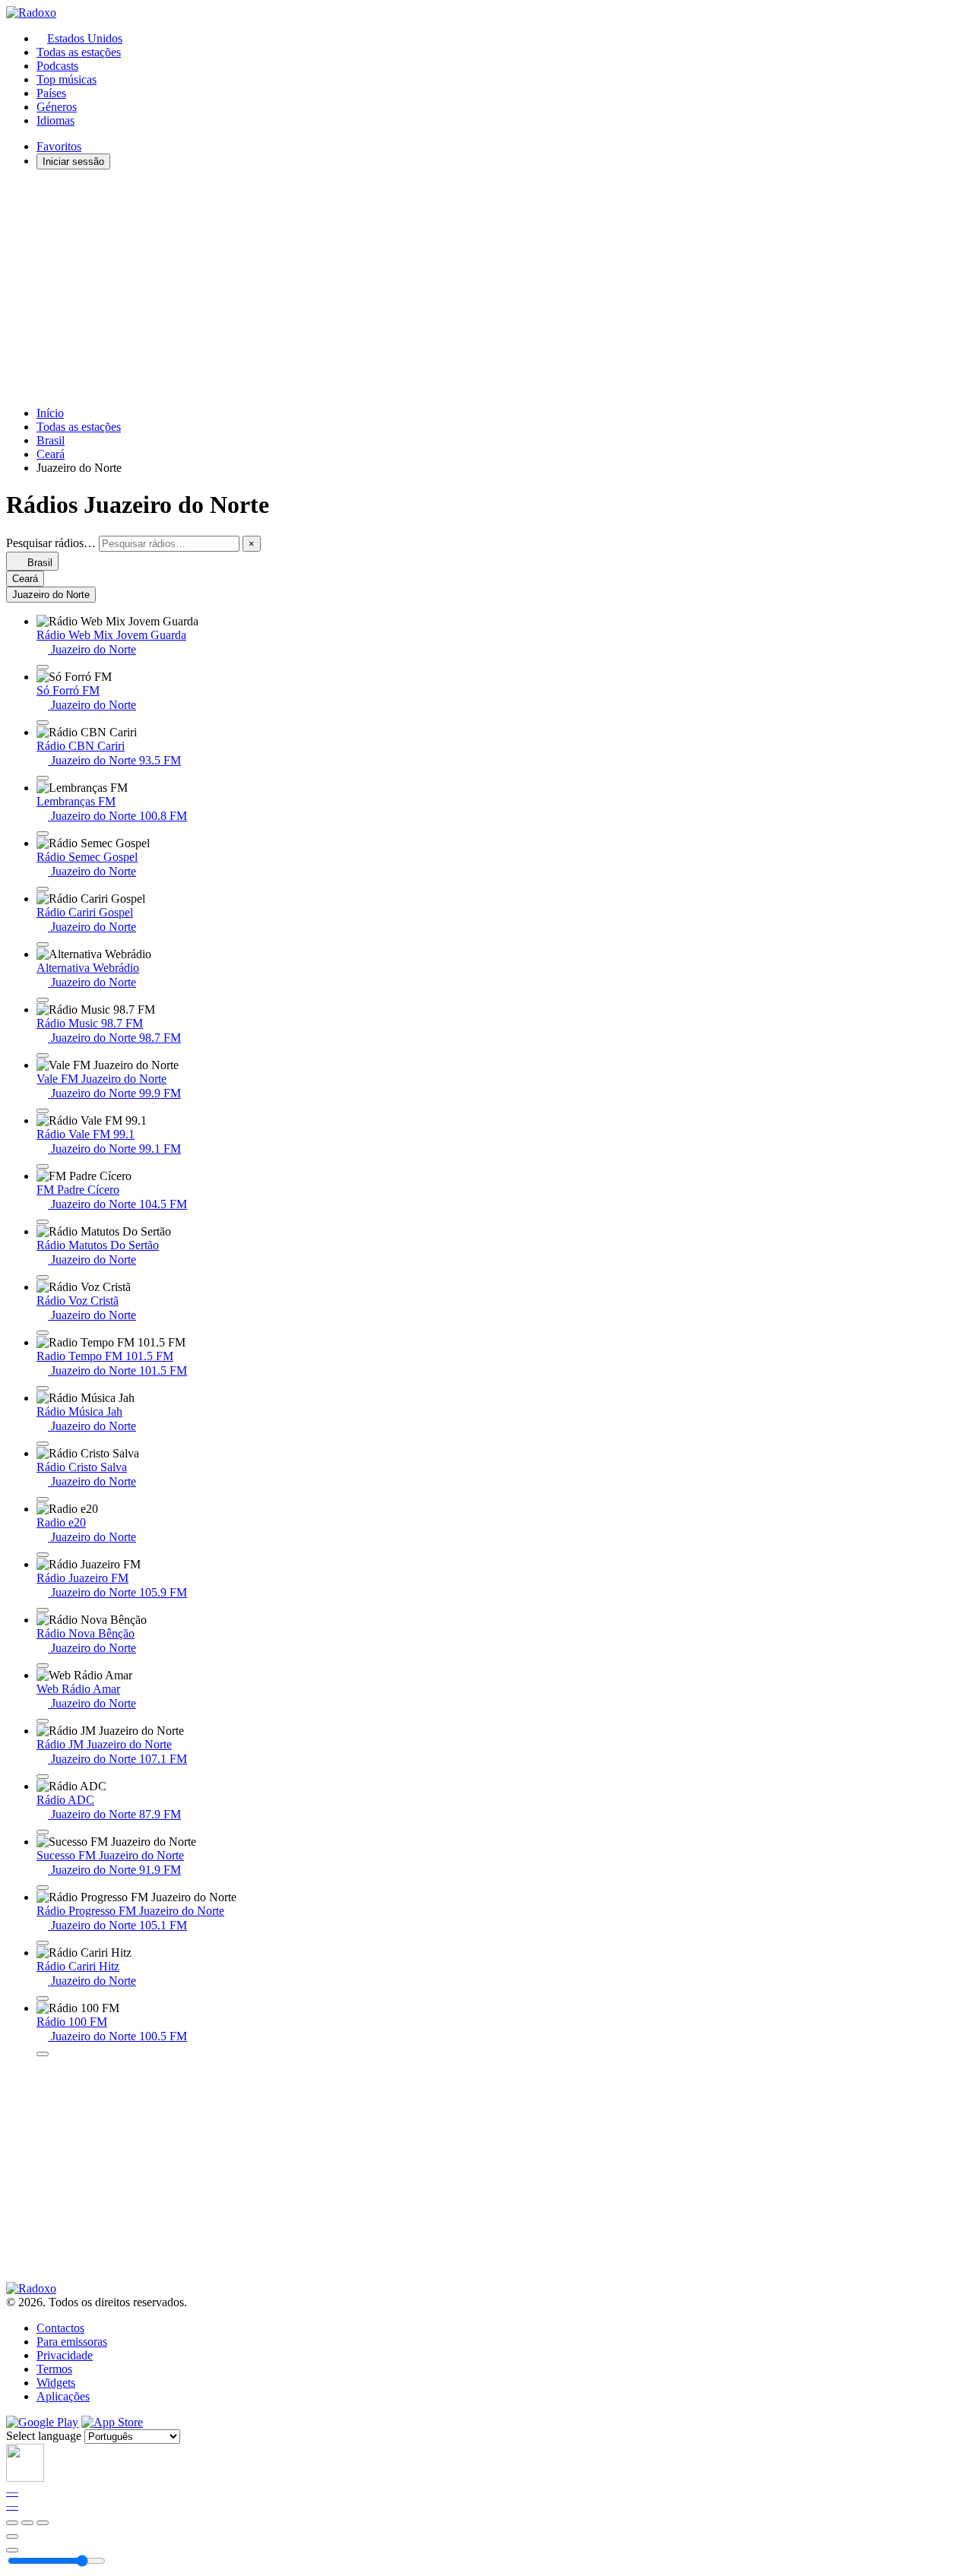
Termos (54, 2369)
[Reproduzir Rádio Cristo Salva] (43, 1499)
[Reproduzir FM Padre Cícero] (43, 1222)
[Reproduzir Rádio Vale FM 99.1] (43, 1166)
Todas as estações (79, 52)
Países (51, 93)
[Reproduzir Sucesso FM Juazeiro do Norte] (43, 1888)
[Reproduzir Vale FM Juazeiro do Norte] (43, 1111)
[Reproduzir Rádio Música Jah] (43, 1444)
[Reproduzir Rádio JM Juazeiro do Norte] (43, 1777)
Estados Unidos (85, 38)
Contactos (60, 2328)
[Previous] (12, 2523)
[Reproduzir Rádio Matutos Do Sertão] (43, 1277)
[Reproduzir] (27, 2523)
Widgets (56, 2383)
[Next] (43, 2523)
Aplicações (63, 2396)
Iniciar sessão (73, 161)
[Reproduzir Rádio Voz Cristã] (43, 1333)
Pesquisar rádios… (51, 543)
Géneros (57, 107)
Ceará (51, 454)
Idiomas (55, 120)
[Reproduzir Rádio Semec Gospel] (43, 889)
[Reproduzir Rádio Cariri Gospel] (43, 945)
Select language (44, 2436)
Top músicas (67, 79)
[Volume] (12, 2550)
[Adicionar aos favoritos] (12, 2536)
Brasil (51, 440)
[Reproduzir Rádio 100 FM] (43, 2054)
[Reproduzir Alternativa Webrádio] (43, 1000)
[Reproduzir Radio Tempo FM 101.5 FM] (43, 1388)
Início (50, 413)
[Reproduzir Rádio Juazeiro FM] (43, 1610)
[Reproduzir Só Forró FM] (43, 723)
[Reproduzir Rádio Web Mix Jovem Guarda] (43, 667)
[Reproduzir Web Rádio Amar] (43, 1721)
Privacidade (65, 2355)
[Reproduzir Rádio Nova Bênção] (43, 1666)
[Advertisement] (462, 288)
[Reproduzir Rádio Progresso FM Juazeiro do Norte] (43, 1943)
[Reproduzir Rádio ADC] (43, 1832)
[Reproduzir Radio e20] (43, 1555)
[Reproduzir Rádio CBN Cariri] (43, 778)
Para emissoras (72, 2342)
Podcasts (57, 66)
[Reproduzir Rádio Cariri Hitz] (43, 1998)
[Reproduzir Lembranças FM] (43, 834)
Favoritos (59, 146)
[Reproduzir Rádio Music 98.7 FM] (43, 1055)
